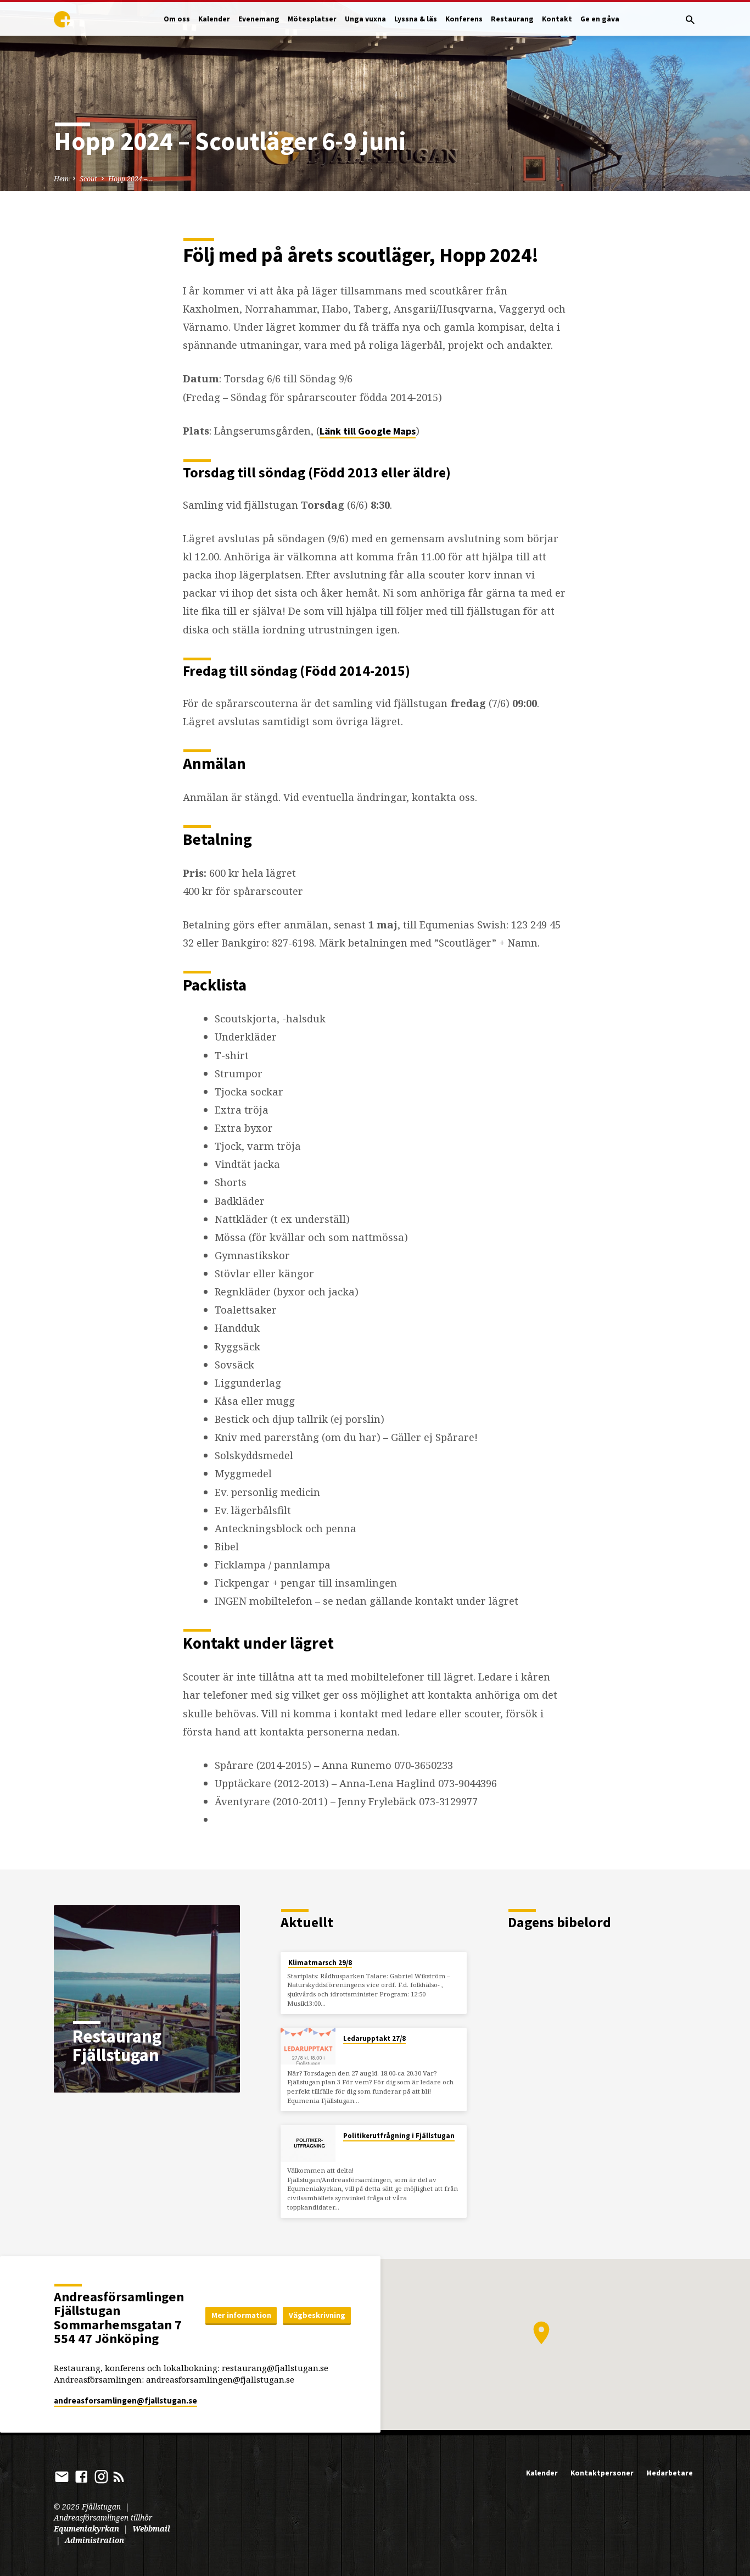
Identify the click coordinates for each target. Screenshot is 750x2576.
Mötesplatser (312, 19)
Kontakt (557, 19)
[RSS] (119, 2476)
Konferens (464, 19)
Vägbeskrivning (317, 2315)
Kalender (214, 19)
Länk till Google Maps (368, 431)
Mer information (241, 2315)
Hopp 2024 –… (131, 179)
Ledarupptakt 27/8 (374, 2038)
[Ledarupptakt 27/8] (308, 2046)
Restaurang (512, 19)
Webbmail (151, 2528)
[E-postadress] (62, 2476)
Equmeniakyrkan (86, 2528)
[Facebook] (82, 2476)
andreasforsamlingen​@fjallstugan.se (125, 2400)
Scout (88, 179)
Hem (61, 179)
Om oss (177, 19)
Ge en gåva (600, 19)
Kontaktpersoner (602, 2473)
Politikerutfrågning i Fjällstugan (399, 2136)
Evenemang (259, 19)
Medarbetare (670, 2473)
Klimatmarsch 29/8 (320, 1963)
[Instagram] (101, 2476)
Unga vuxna (365, 19)
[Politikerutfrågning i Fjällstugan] (308, 2143)
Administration (94, 2540)
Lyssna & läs (416, 19)
